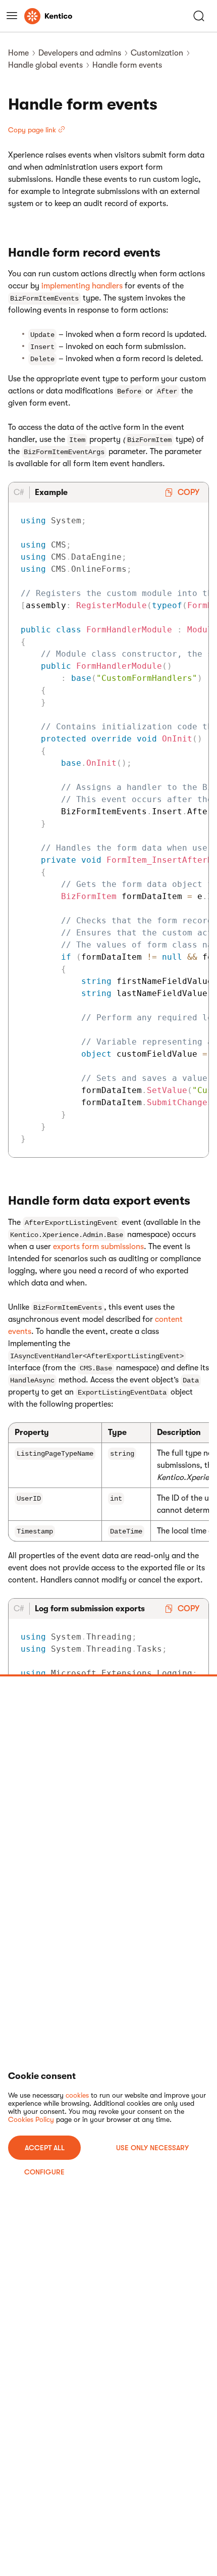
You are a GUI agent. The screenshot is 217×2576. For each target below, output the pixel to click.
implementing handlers (82, 286)
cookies (77, 2095)
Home (18, 53)
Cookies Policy (31, 2119)
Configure (44, 2172)
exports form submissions (98, 1247)
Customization (157, 53)
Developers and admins (80, 53)
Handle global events (45, 65)
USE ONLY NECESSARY (152, 2148)
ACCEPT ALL (45, 2148)
